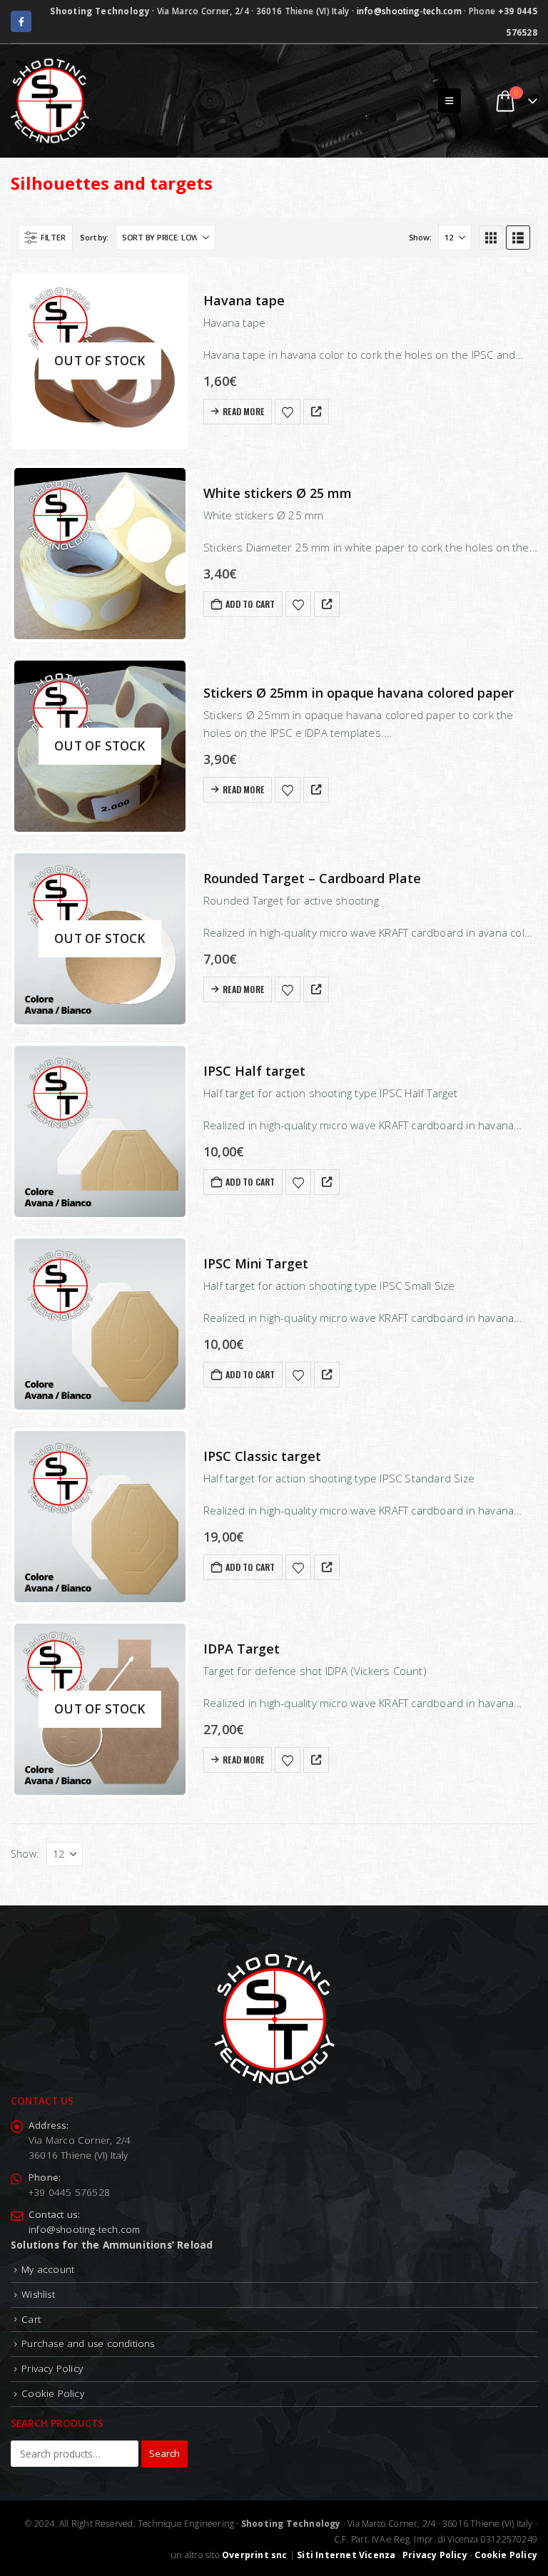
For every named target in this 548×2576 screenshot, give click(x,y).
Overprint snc (255, 2555)
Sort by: (94, 237)
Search (164, 2453)
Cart (31, 2318)
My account (48, 2269)
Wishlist (38, 2294)
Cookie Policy (53, 2393)
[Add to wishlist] (288, 412)
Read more (243, 411)
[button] (449, 101)
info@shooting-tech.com (409, 11)
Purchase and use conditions (88, 2343)
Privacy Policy (52, 2368)
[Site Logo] (50, 101)
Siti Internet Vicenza (346, 2555)
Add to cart (250, 604)
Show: (420, 237)
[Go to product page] (100, 554)
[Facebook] (21, 21)
